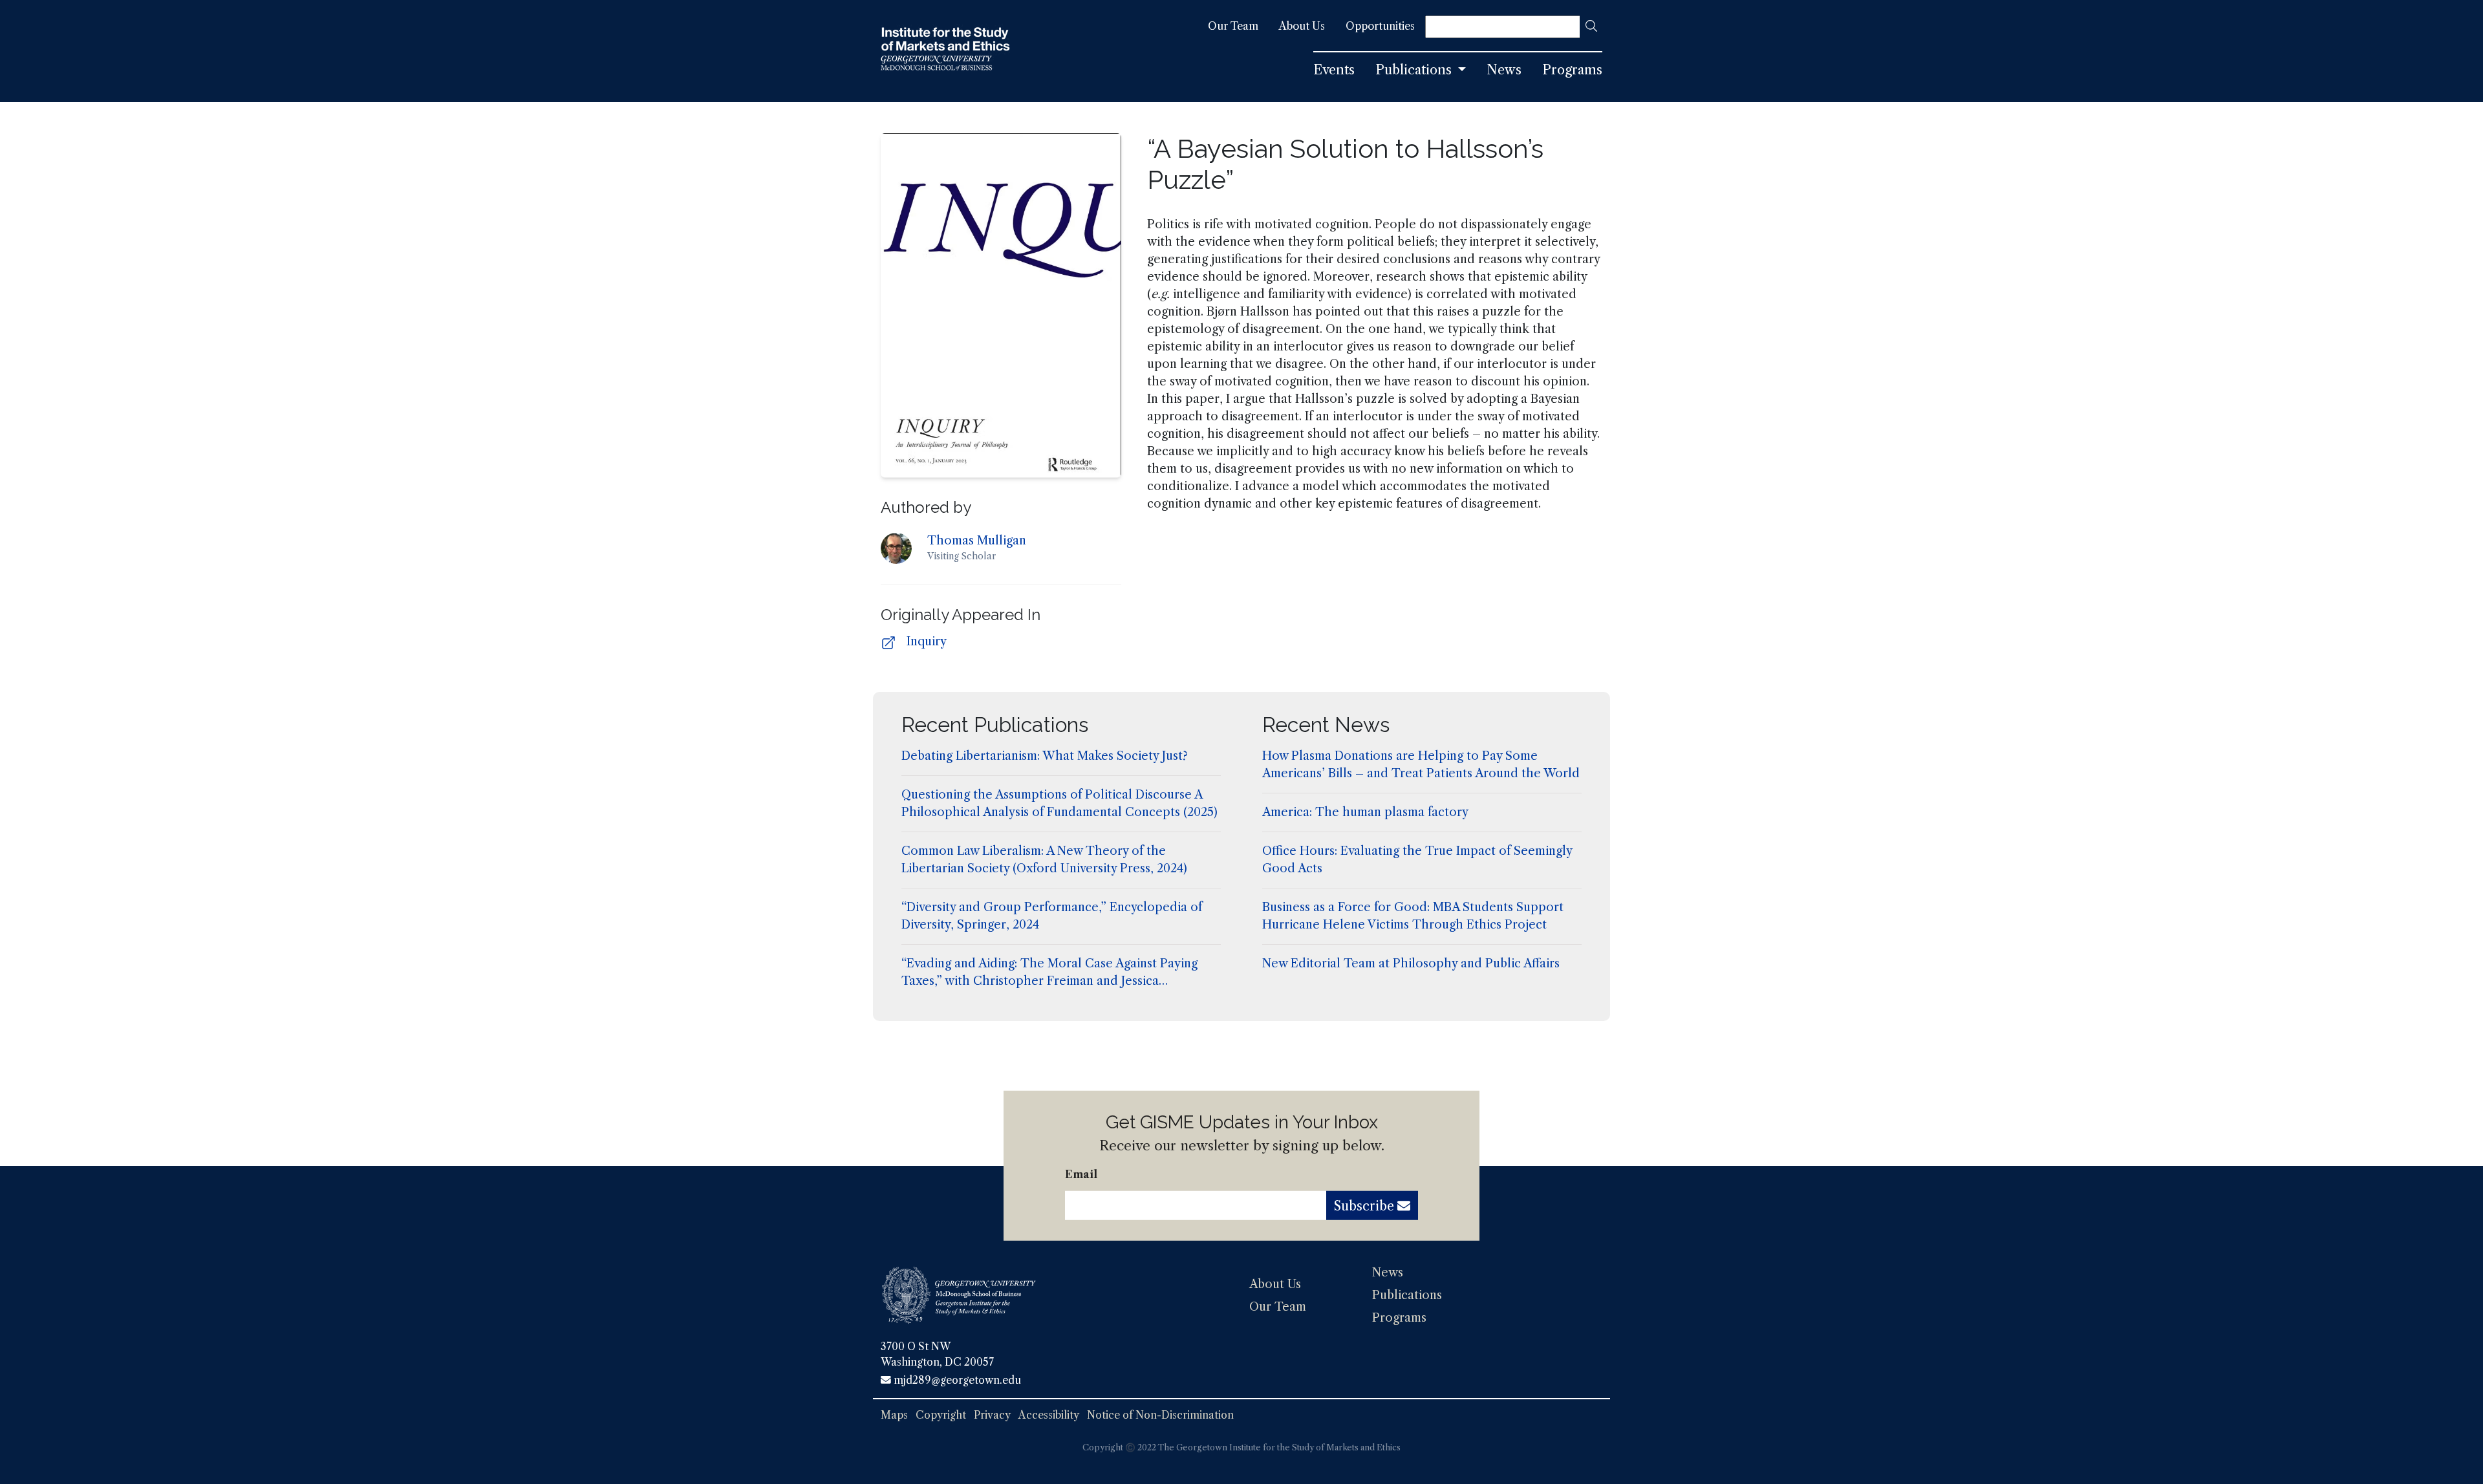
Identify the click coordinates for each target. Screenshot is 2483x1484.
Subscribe (1366, 1206)
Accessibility (1049, 1415)
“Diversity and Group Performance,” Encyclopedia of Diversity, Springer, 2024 (1052, 916)
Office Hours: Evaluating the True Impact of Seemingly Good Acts (1417, 860)
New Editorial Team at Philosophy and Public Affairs (1411, 963)
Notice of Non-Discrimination (1160, 1415)
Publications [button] (1415, 70)
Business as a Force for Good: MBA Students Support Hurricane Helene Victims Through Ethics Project (1413, 916)
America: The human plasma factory (1365, 812)
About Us (1275, 1284)
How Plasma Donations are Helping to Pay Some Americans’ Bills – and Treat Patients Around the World (1421, 765)
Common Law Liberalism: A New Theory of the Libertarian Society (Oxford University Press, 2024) (1044, 860)
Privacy (992, 1415)
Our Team (1278, 1307)
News (1388, 1273)
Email (1081, 1174)
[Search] (1591, 27)
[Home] (945, 51)
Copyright (941, 1415)
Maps (894, 1415)
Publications (1407, 1295)
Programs (1399, 1318)
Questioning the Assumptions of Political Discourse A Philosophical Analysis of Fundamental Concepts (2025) (1059, 803)
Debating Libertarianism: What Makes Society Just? (1045, 756)
